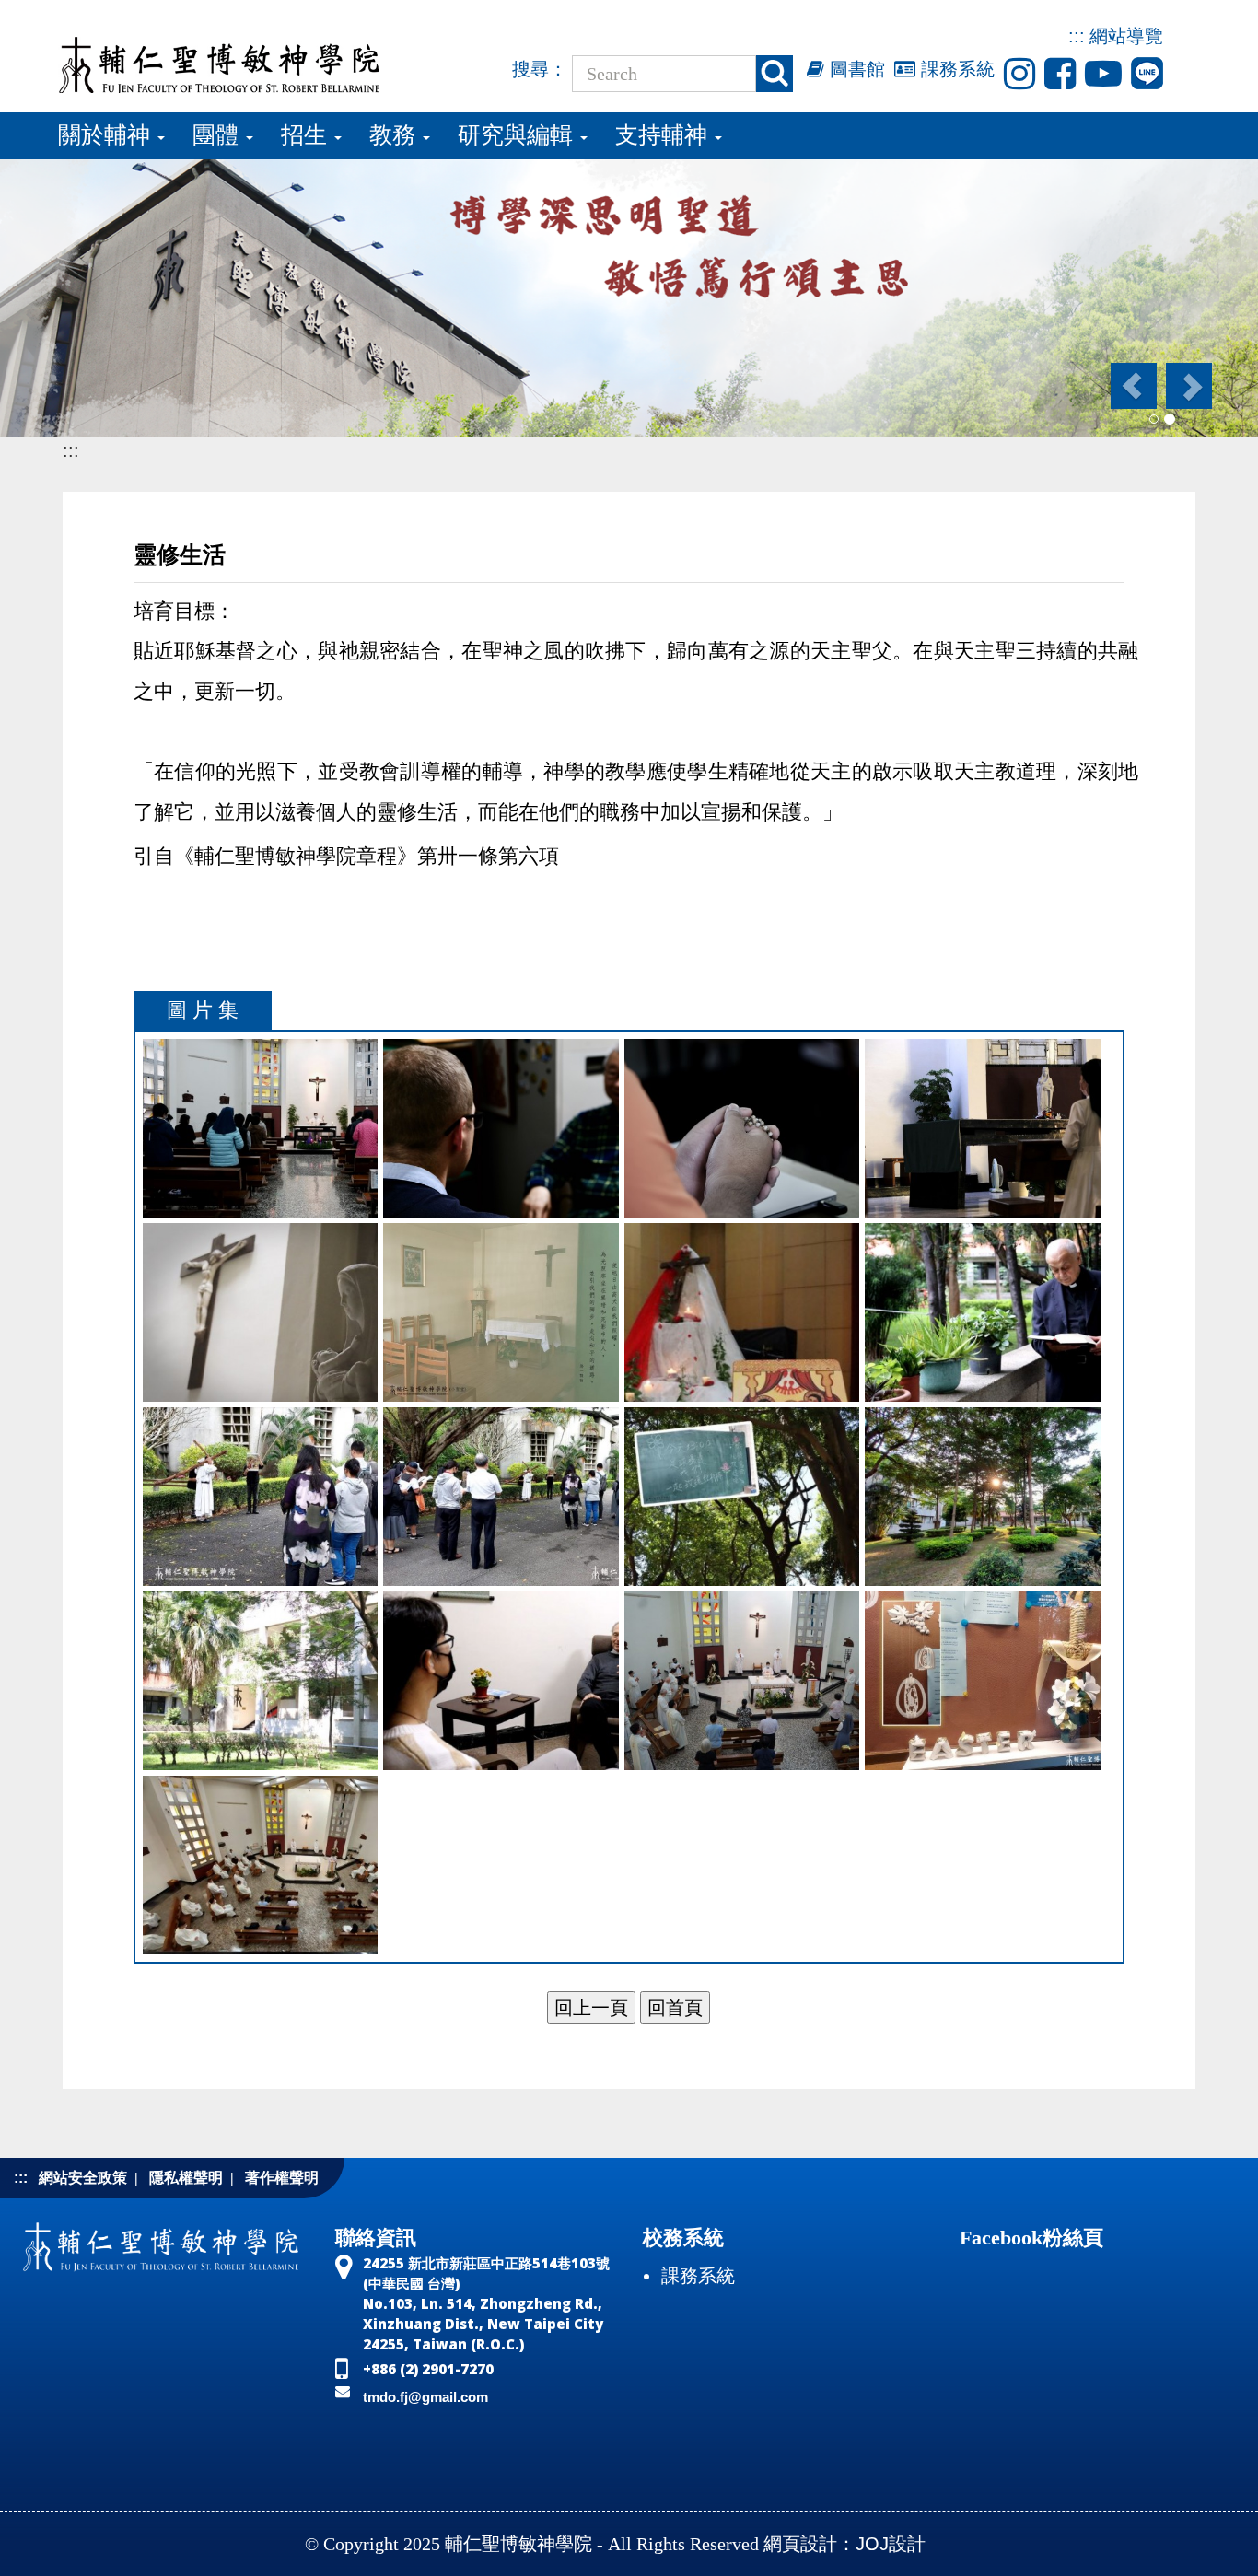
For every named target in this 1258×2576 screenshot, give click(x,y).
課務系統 (955, 69)
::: (1077, 36)
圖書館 (855, 69)
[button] (1132, 386)
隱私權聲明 (186, 2178)
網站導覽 (1126, 36)
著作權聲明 (282, 2178)
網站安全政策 (83, 2178)
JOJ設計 (891, 2544)
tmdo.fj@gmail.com (425, 2397)
